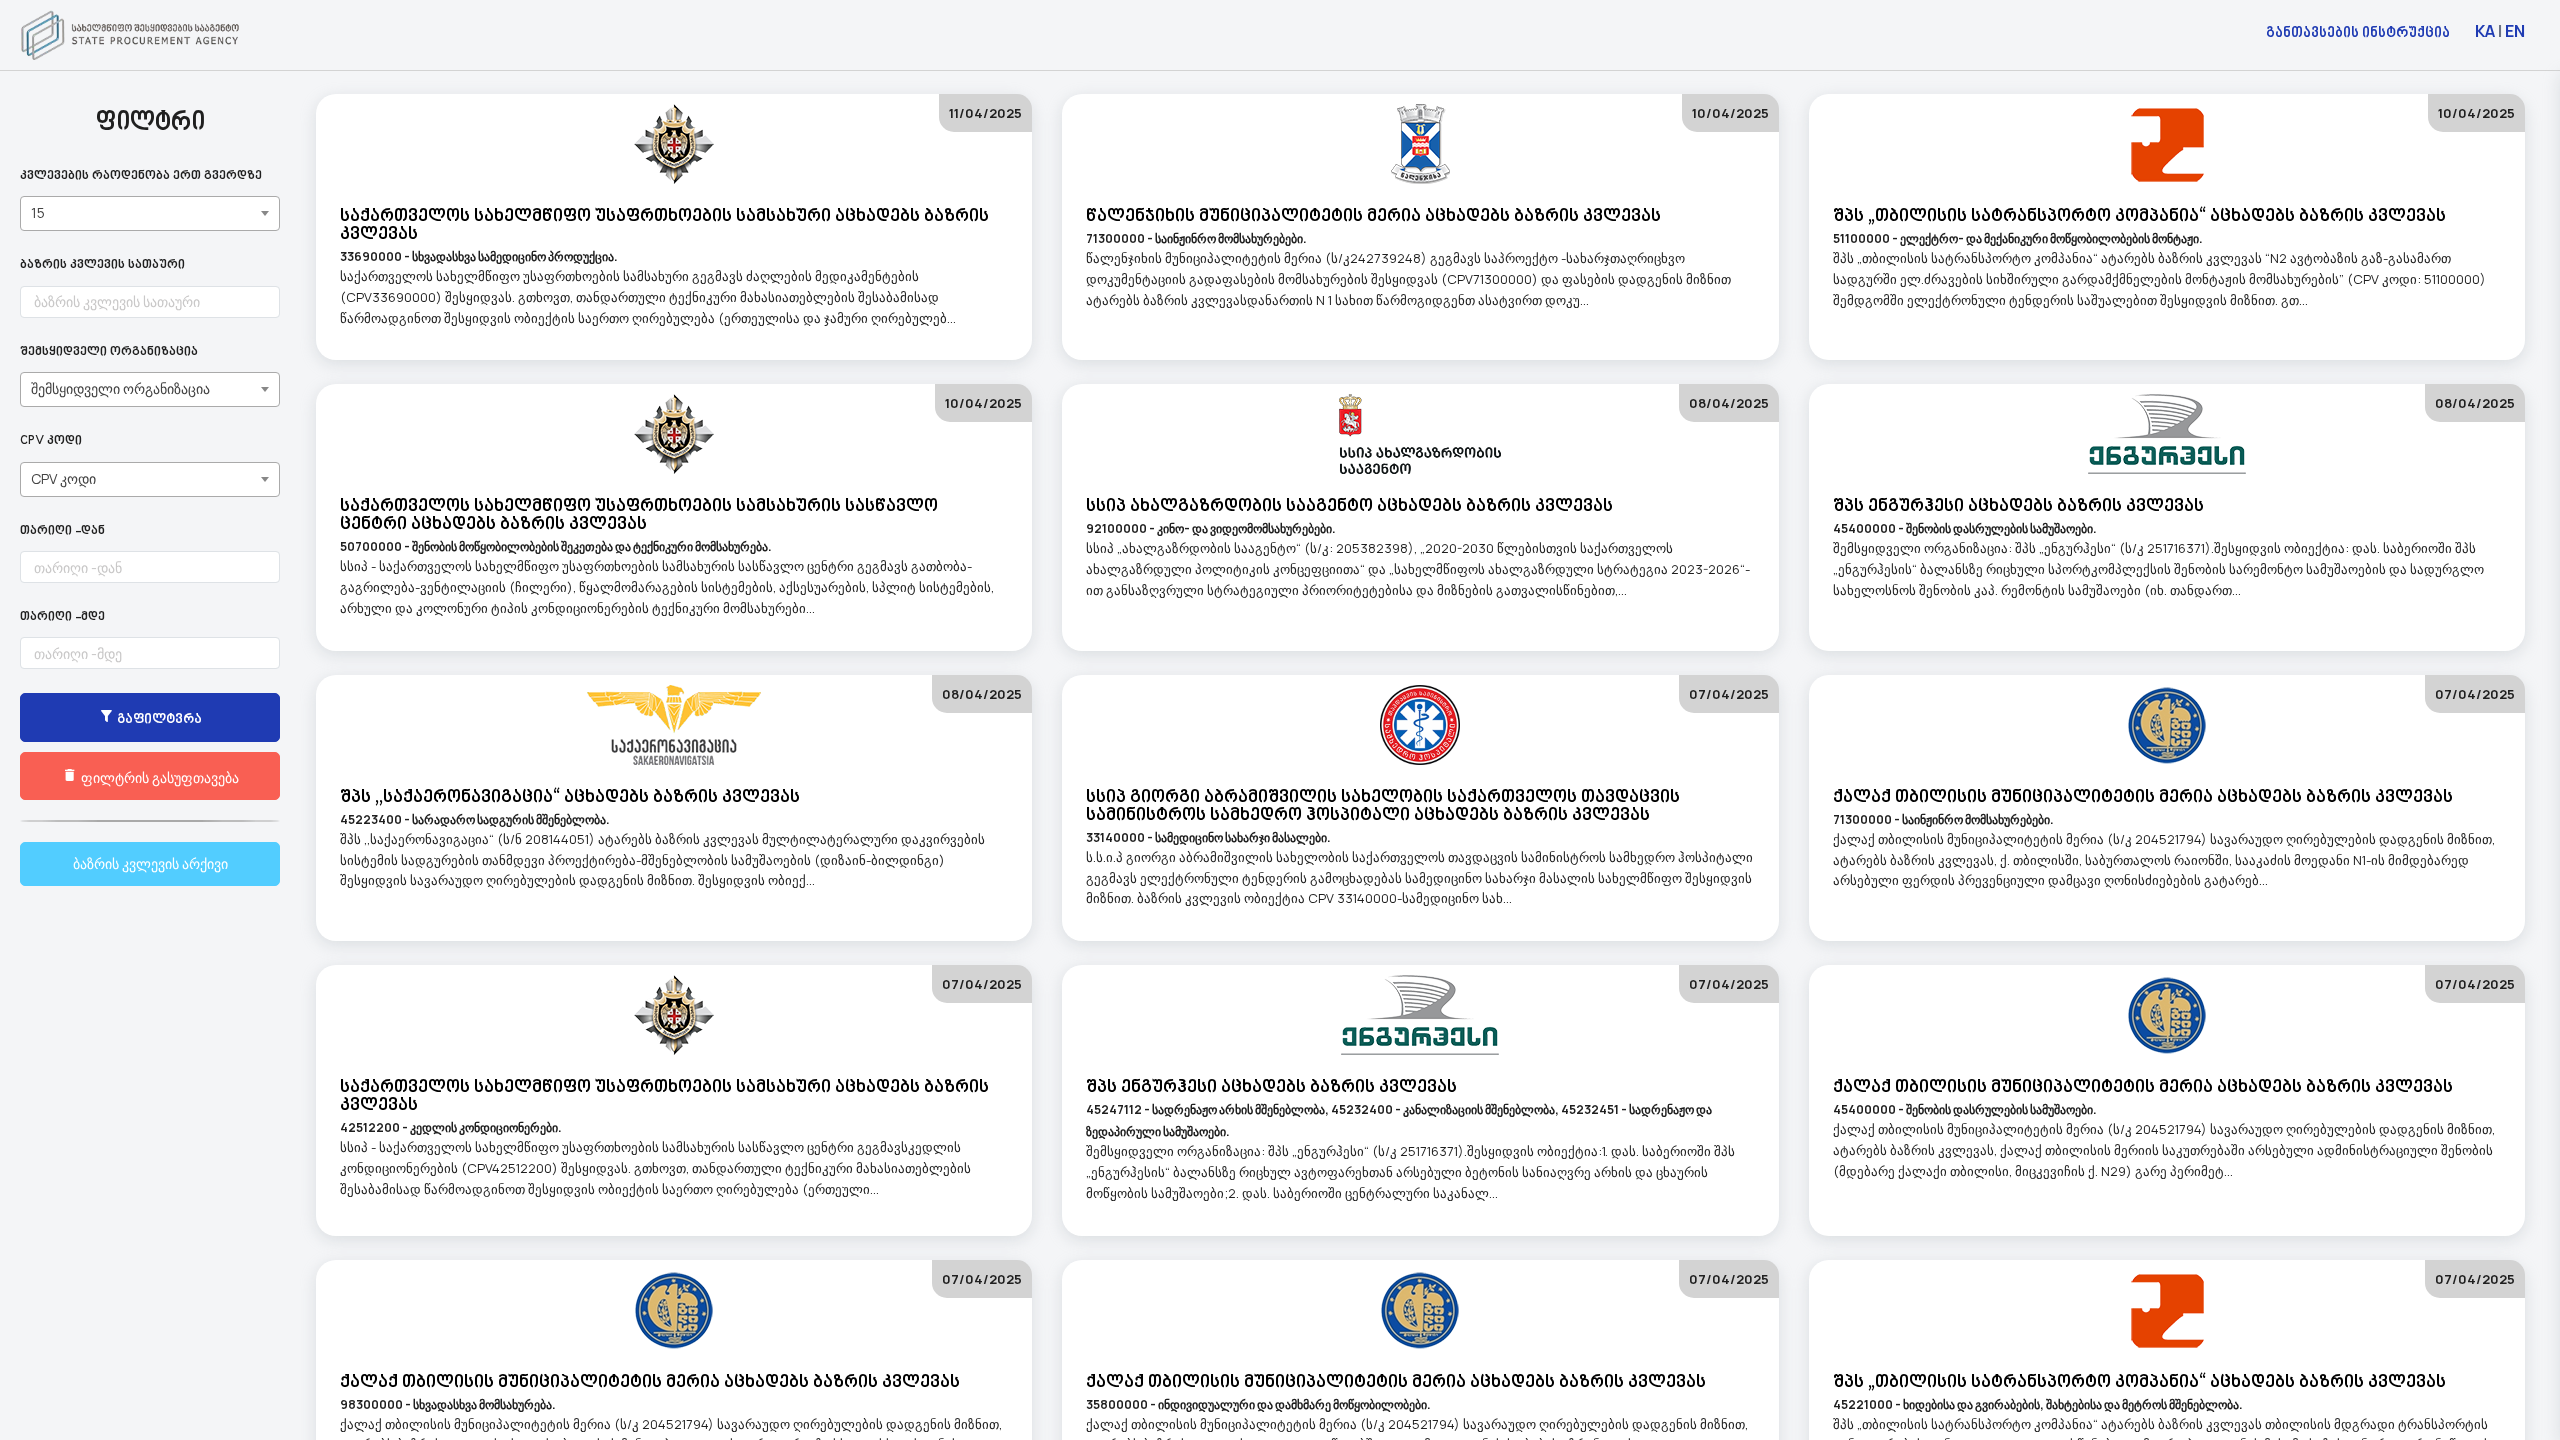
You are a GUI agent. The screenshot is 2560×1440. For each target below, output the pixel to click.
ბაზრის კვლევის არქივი (150, 863)
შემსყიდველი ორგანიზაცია (109, 352)
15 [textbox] (38, 212)
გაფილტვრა (158, 720)
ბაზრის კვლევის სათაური (102, 265)
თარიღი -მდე (62, 617)
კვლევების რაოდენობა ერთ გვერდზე (141, 176)
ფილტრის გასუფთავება (158, 777)
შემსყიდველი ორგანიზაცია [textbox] (120, 388)
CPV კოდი (51, 441)
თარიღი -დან (62, 531)
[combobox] (150, 213)
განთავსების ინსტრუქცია (2358, 31)
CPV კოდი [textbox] (63, 478)
